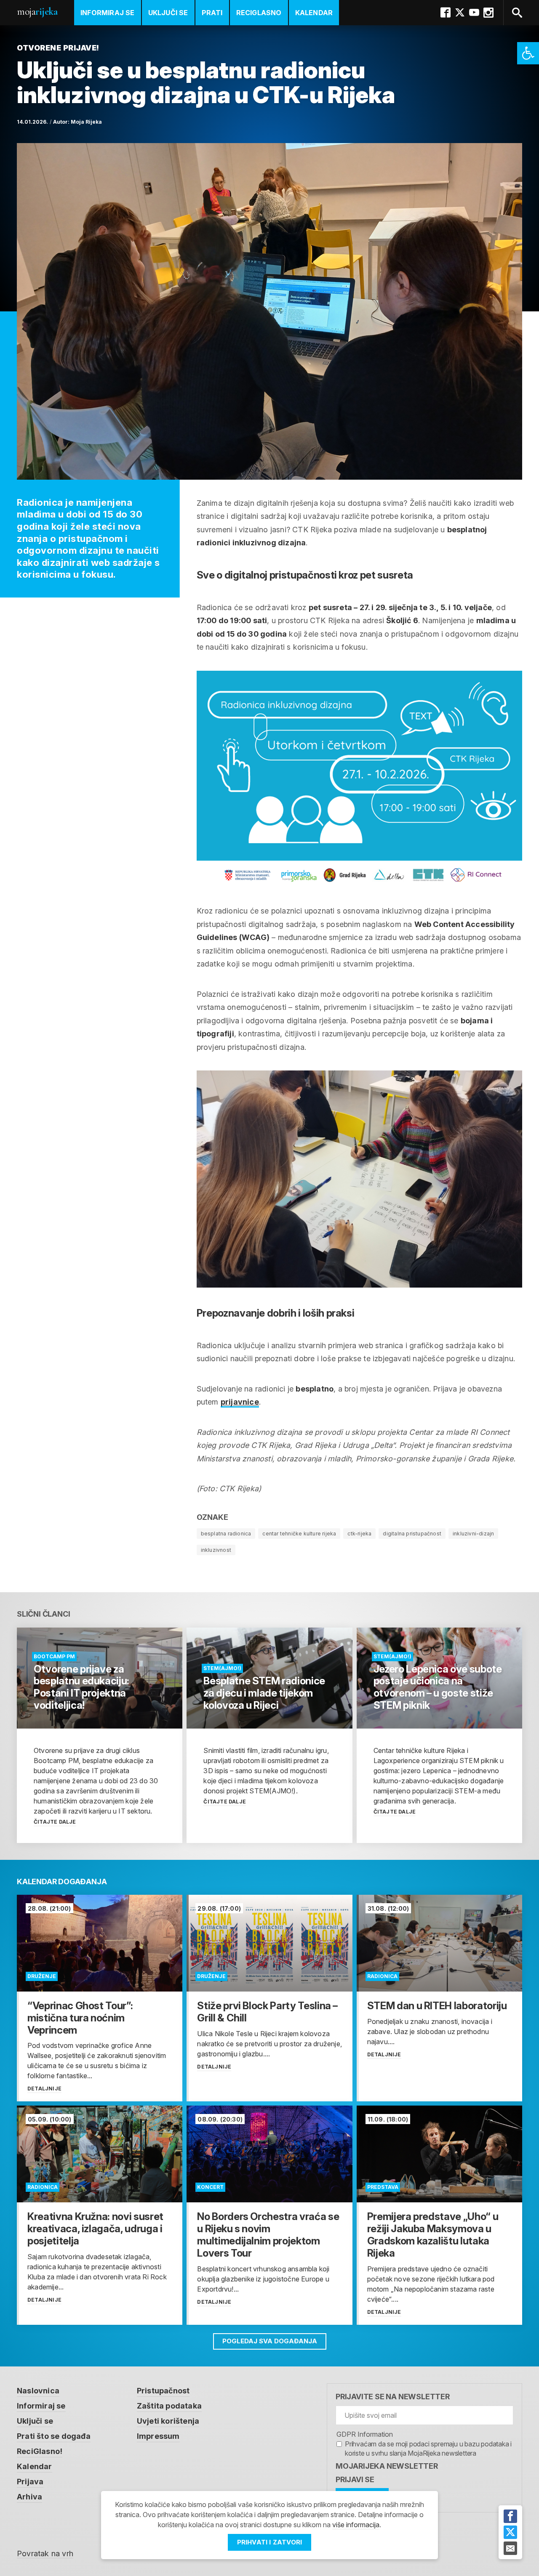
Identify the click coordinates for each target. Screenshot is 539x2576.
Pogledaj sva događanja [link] (270, 2341)
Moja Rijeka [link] (86, 122)
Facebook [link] (446, 13)
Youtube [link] (474, 13)
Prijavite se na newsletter (393, 2397)
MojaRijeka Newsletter (387, 2466)
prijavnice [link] (240, 1402)
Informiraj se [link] (108, 13)
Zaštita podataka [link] (169, 2406)
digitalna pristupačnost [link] (412, 1534)
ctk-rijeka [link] (359, 1534)
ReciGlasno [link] (259, 13)
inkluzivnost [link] (216, 1550)
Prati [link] (212, 13)
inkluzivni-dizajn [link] (473, 1534)
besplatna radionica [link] (226, 1534)
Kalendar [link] (314, 13)
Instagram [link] (488, 13)
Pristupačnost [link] (163, 2391)
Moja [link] (37, 12)
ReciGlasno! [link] (40, 2451)
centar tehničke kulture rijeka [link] (299, 1534)
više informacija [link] (356, 2525)
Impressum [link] (158, 2436)
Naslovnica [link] (38, 2391)
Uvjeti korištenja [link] (168, 2421)
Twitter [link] (460, 13)
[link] (528, 53)
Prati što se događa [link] (54, 2436)
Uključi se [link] (168, 13)
